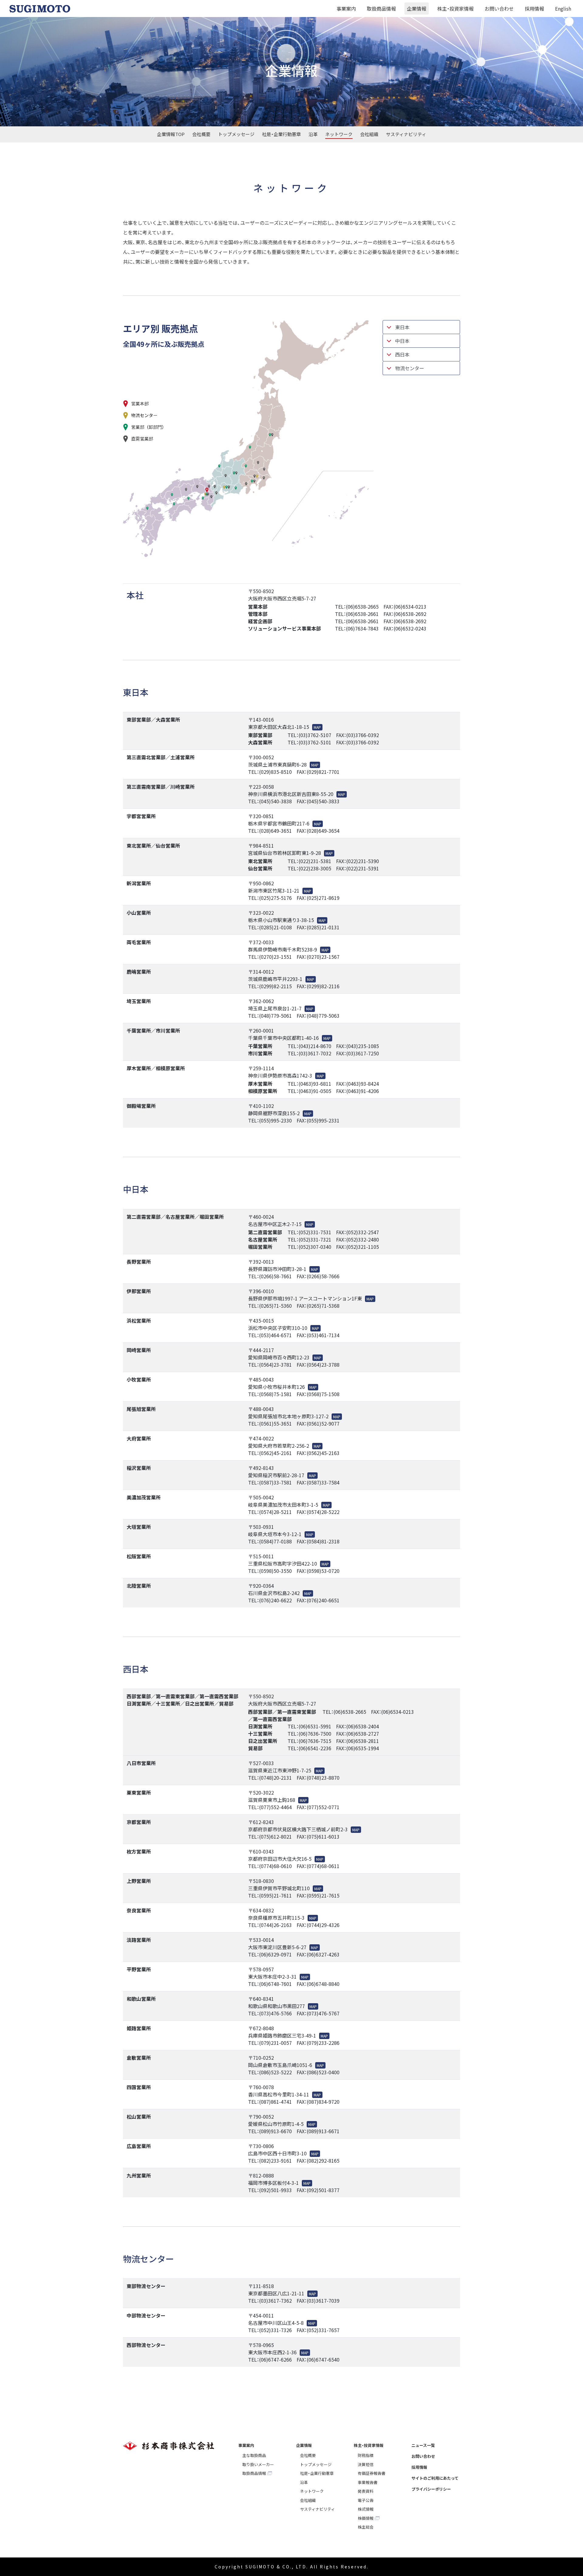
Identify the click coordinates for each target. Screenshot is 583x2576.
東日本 (402, 327)
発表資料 (366, 2491)
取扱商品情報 (381, 9)
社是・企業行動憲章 (281, 134)
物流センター (410, 368)
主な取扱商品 (254, 2455)
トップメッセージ (236, 134)
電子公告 (366, 2500)
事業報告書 (368, 2482)
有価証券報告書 (372, 2473)
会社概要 (201, 134)
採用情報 (534, 9)
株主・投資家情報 (455, 9)
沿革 (313, 134)
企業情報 (417, 9)
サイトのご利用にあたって (435, 2478)
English (563, 9)
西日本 (402, 354)
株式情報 (366, 2509)
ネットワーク (339, 134)
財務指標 (366, 2455)
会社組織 (369, 134)
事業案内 (346, 9)
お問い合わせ (499, 9)
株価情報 (366, 2518)
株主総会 (366, 2527)
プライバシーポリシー (431, 2489)
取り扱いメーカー (258, 2464)
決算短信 (366, 2464)
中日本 (402, 341)
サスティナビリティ (406, 134)
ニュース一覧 (423, 2445)
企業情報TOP (171, 134)
